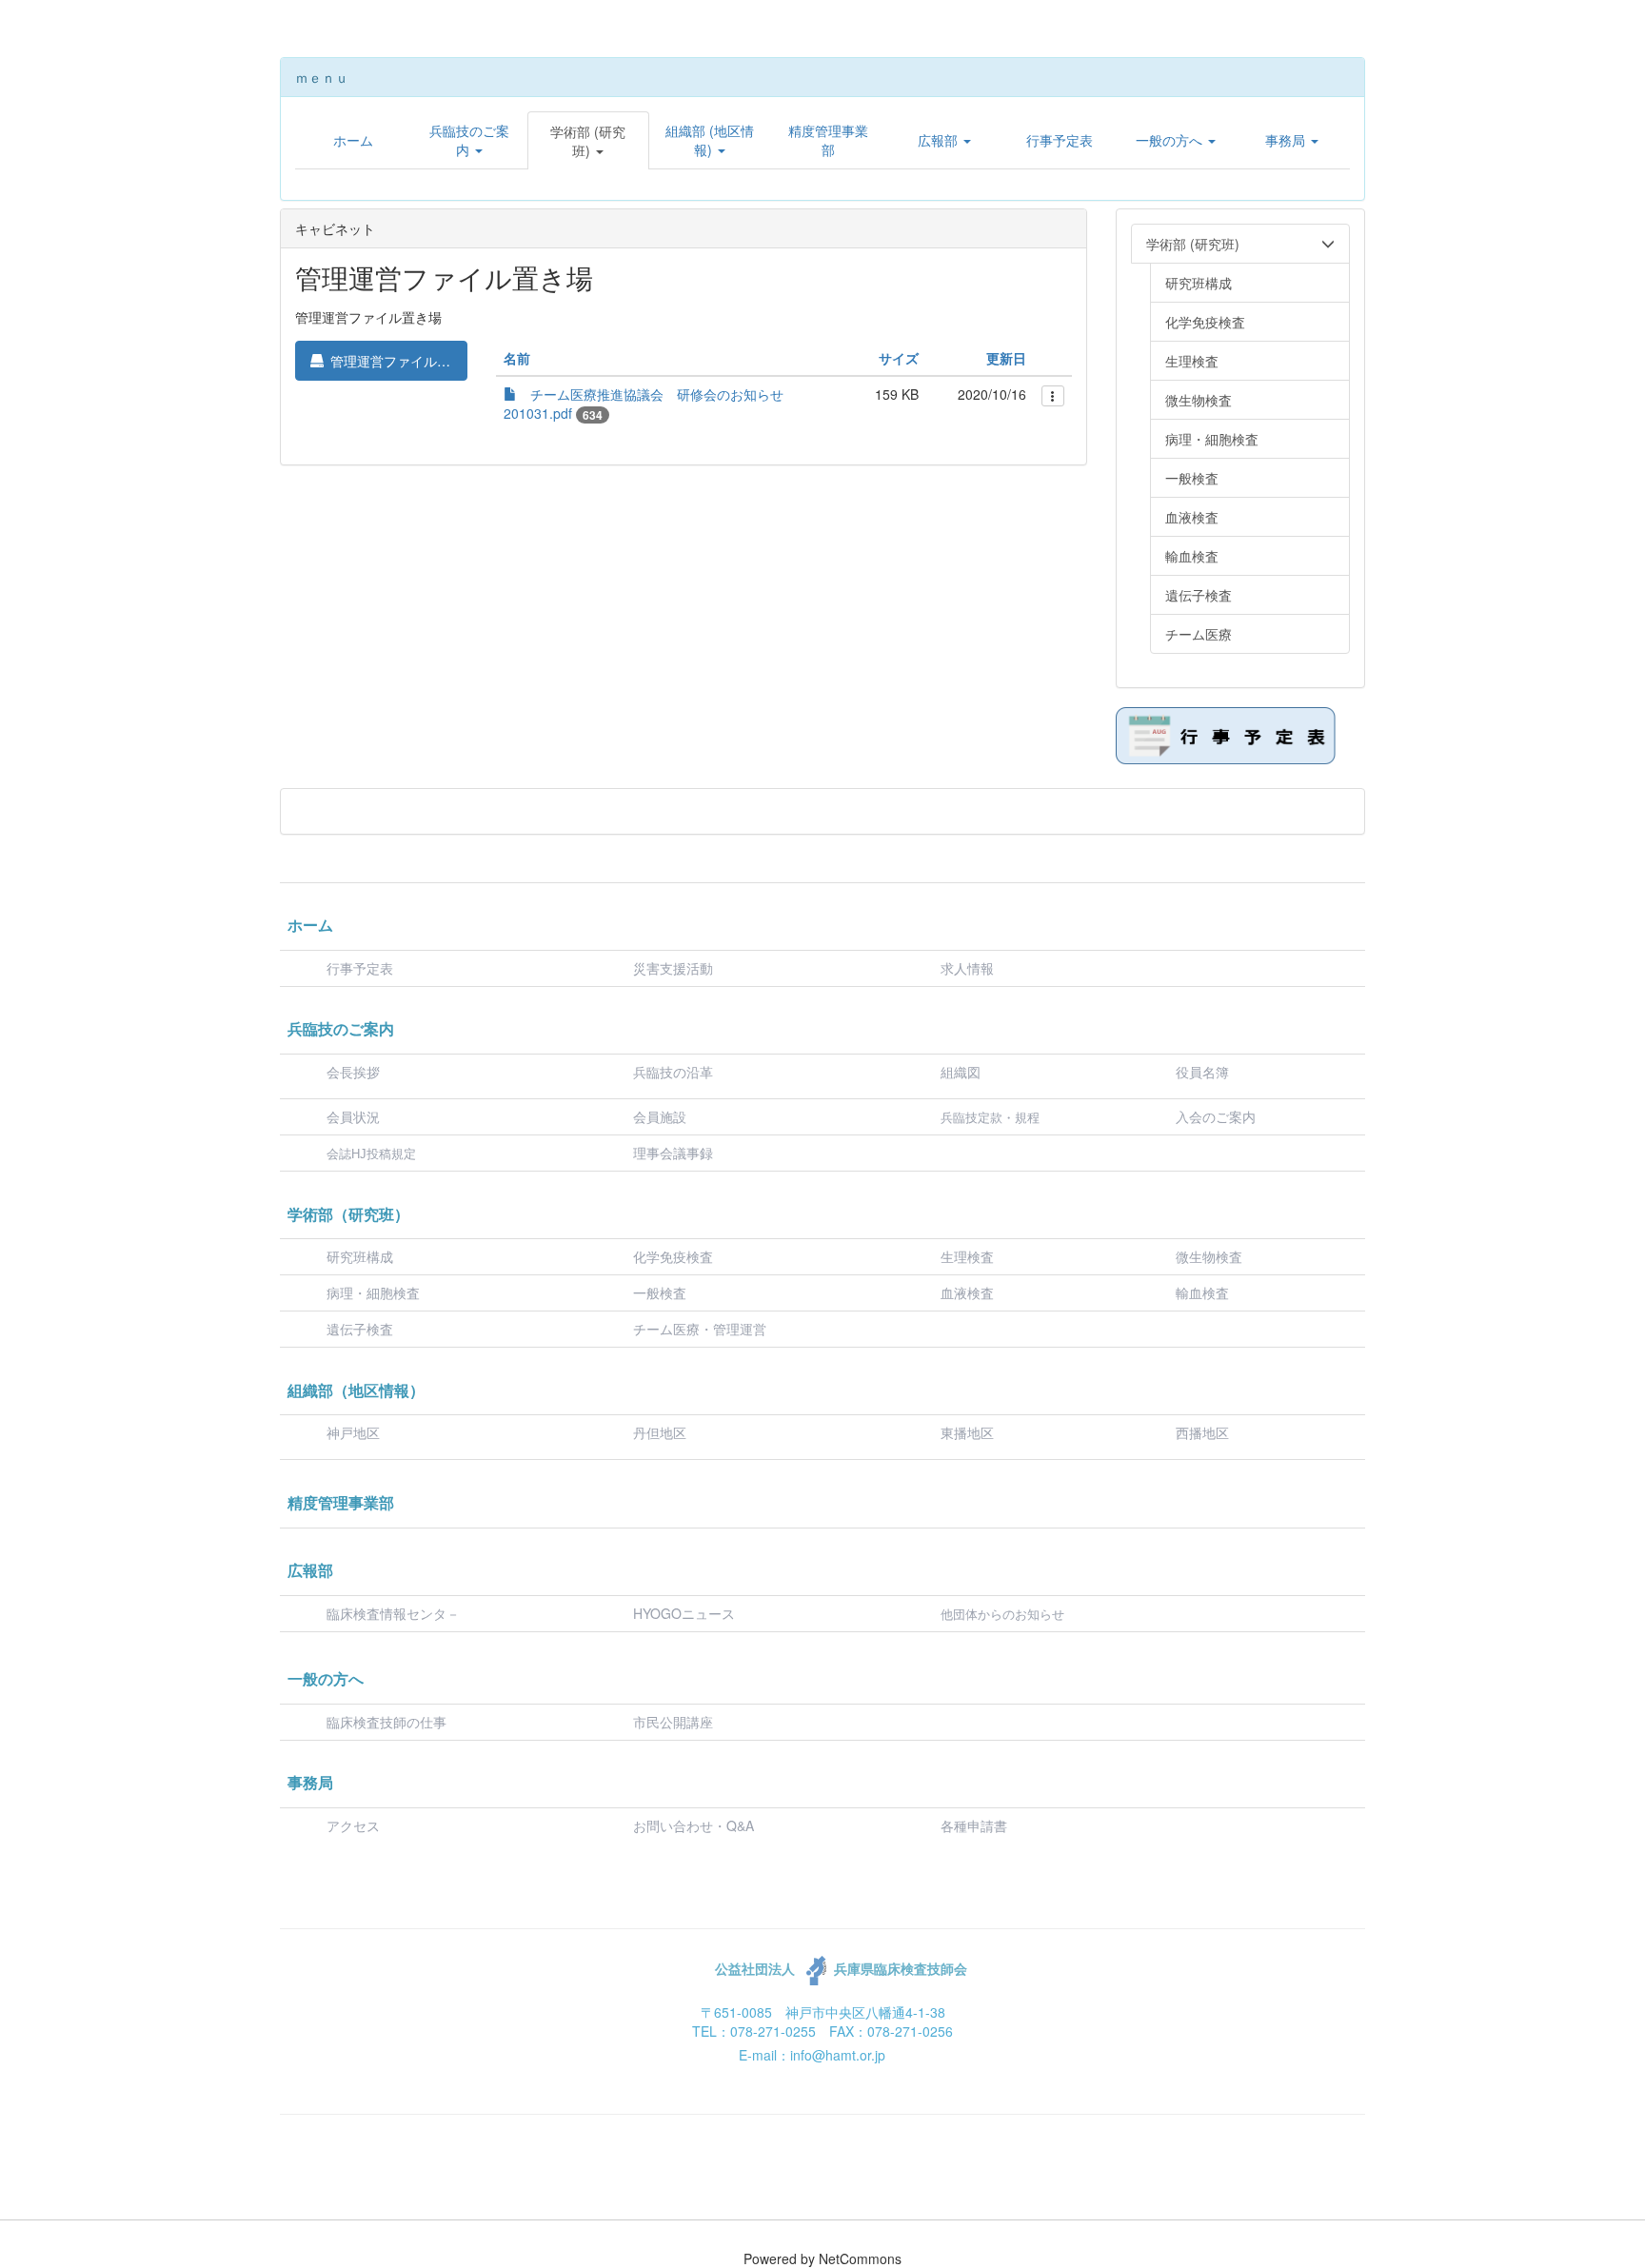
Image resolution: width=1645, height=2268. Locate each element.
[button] (469, 140)
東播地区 (967, 1432)
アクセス (353, 1825)
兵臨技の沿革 (673, 1072)
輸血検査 (1202, 1292)
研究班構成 (360, 1256)
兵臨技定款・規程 (990, 1118)
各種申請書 (974, 1825)
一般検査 (660, 1292)
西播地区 (1202, 1432)
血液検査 (967, 1292)
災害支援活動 (673, 968)
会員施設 (660, 1116)
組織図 (961, 1072)
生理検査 (967, 1256)
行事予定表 (360, 968)
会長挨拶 (353, 1072)
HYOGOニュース (684, 1613)
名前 (517, 358)
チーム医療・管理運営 (700, 1329)
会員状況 (353, 1116)
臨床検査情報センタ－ (393, 1613)
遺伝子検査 (360, 1329)
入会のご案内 (1216, 1116)
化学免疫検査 (673, 1256)
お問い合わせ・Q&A (694, 1825)
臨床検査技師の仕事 (388, 1722)
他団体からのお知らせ (1002, 1615)
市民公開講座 (673, 1722)
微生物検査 (1209, 1256)
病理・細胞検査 (373, 1292)
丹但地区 (660, 1432)
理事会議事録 (673, 1153)
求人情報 (967, 968)
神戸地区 (353, 1432)
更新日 (1006, 358)
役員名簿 (1202, 1072)
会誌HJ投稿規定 (371, 1154)
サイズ (899, 358)
